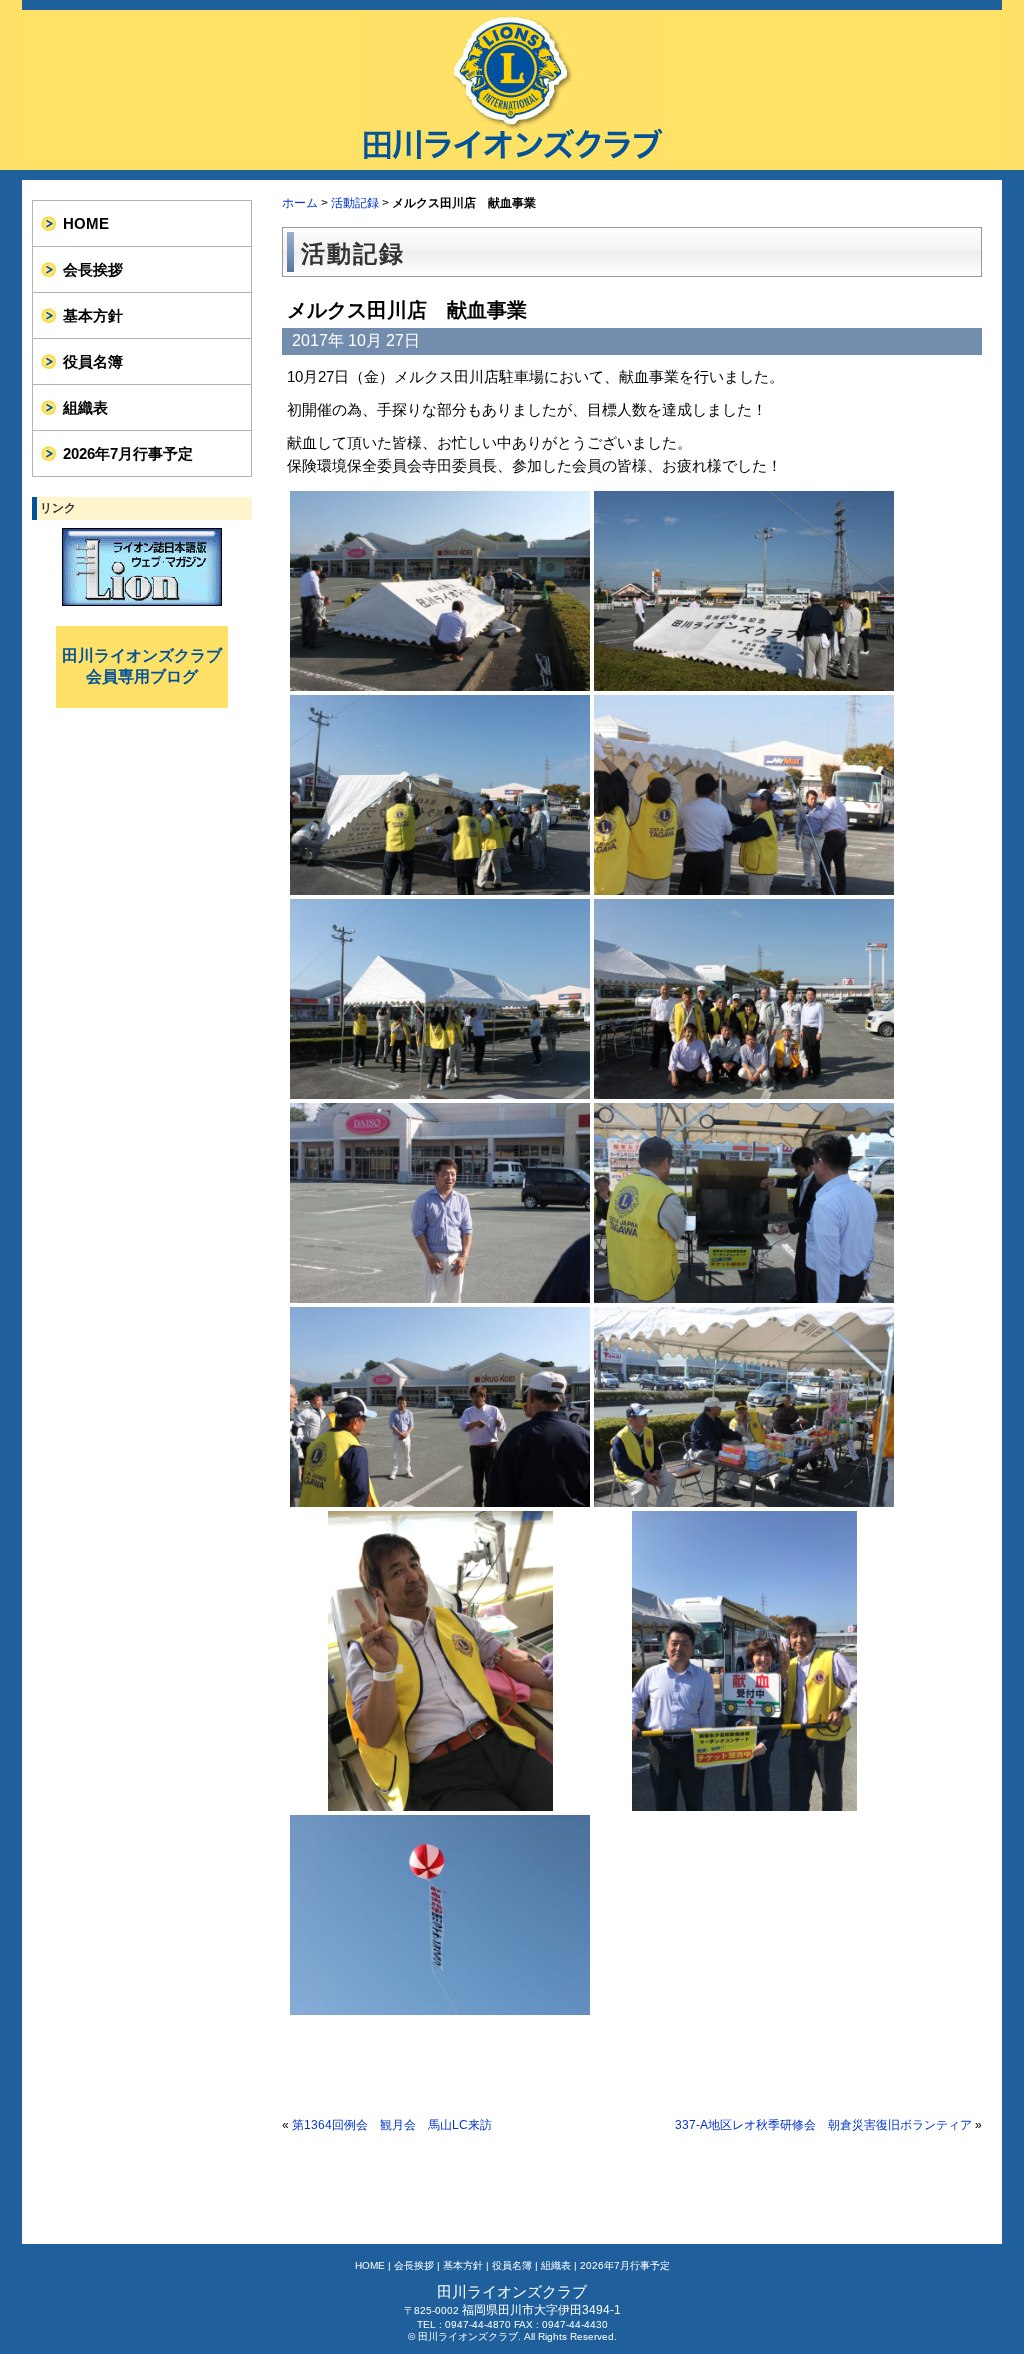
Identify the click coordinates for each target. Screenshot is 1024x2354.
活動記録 (355, 203)
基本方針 (93, 315)
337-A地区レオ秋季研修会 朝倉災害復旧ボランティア (823, 2125)
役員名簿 (93, 361)
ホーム (300, 203)
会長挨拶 (93, 269)
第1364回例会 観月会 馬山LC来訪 (392, 2125)
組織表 (85, 407)
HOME (86, 223)
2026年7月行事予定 (128, 453)
